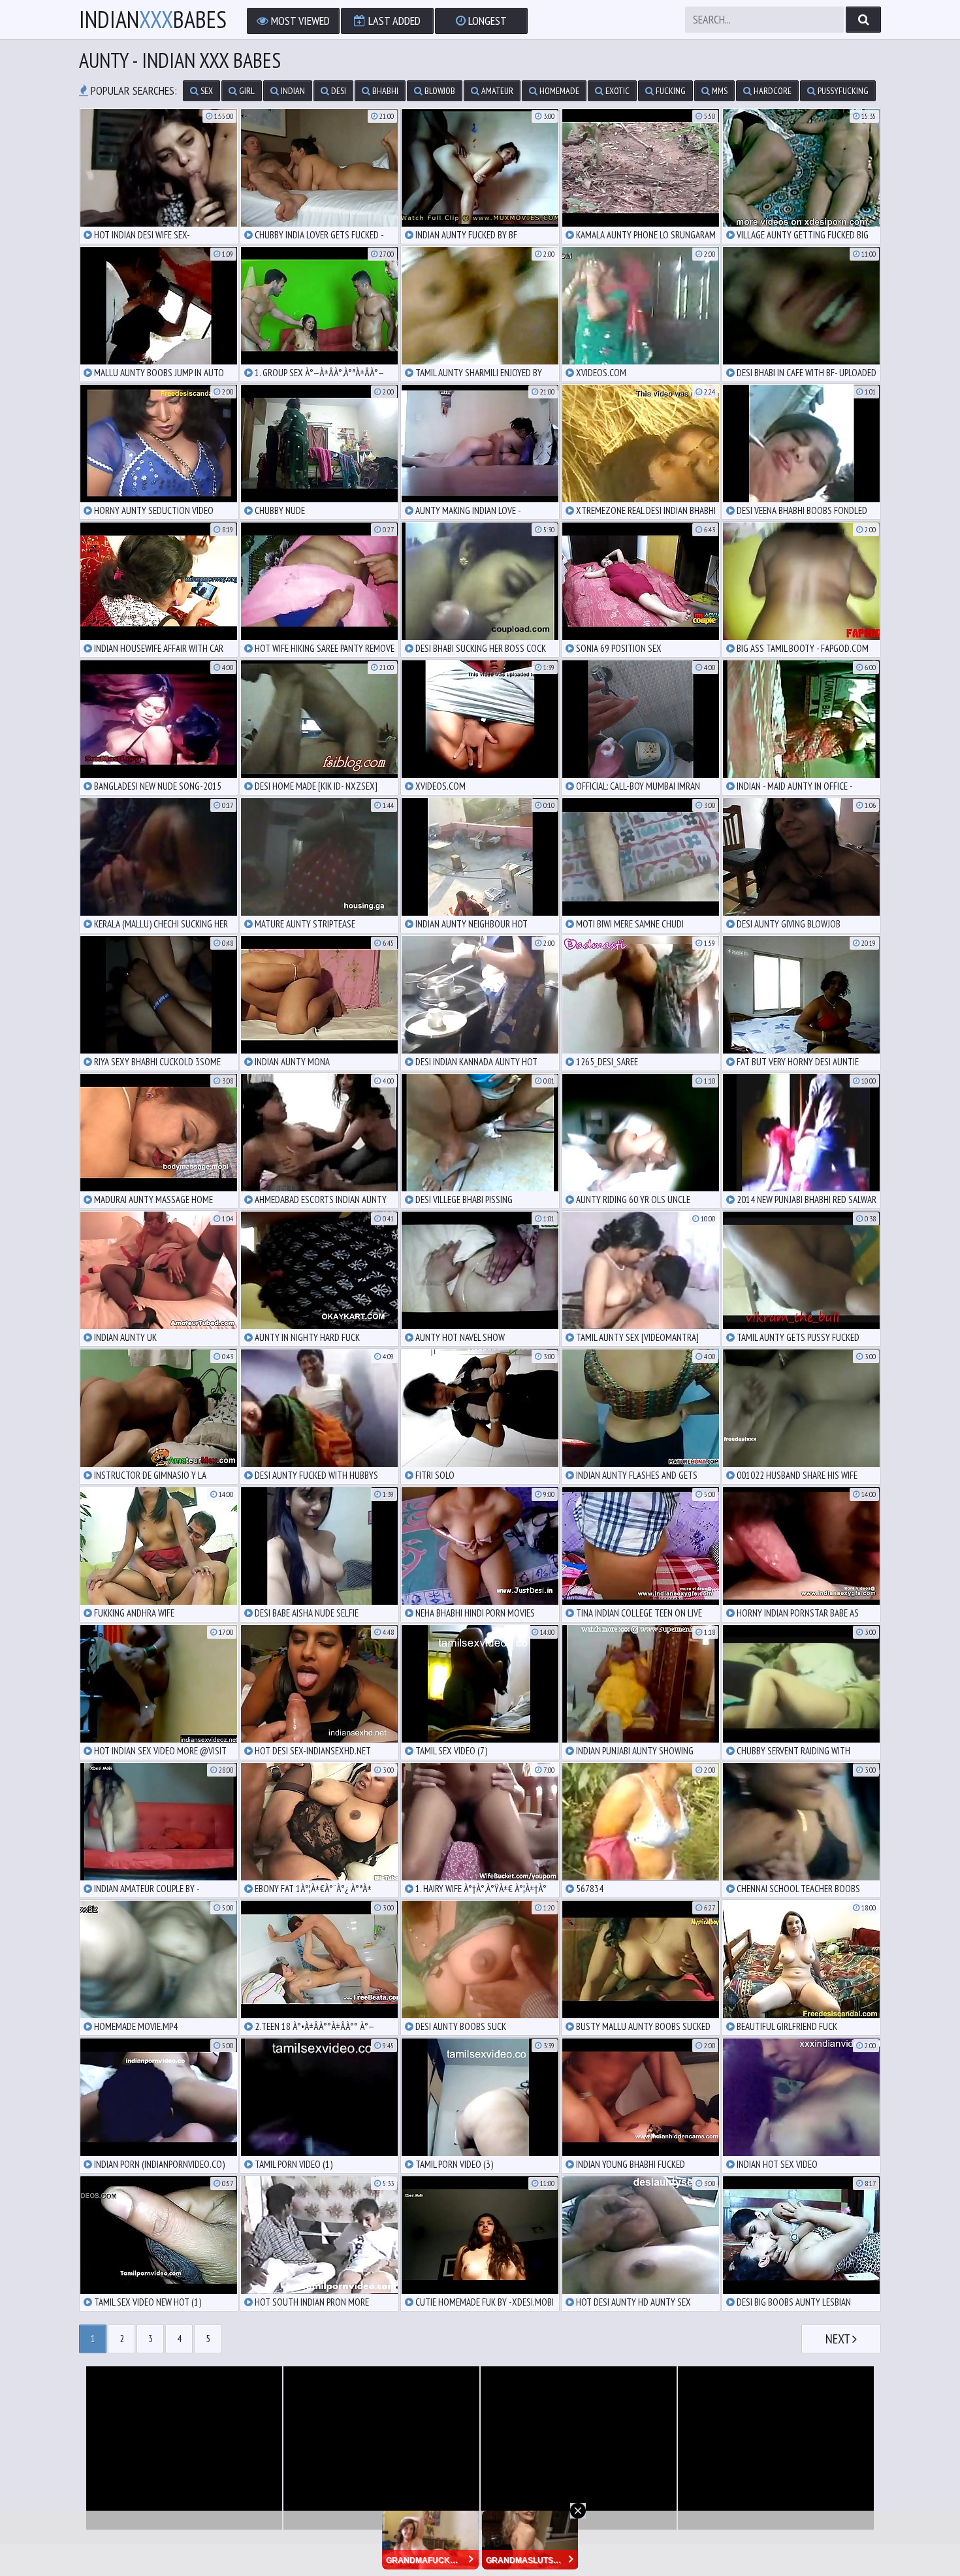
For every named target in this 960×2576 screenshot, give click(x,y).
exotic (616, 91)
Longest (486, 21)
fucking (670, 91)
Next (839, 2339)
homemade (558, 91)
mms (719, 91)
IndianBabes (153, 20)
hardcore (772, 91)
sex (206, 91)
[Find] (863, 20)
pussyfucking (842, 91)
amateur (496, 91)
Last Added (393, 21)
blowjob (439, 91)
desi (338, 91)
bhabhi (384, 91)
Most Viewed (299, 21)
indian (292, 91)
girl (246, 91)
